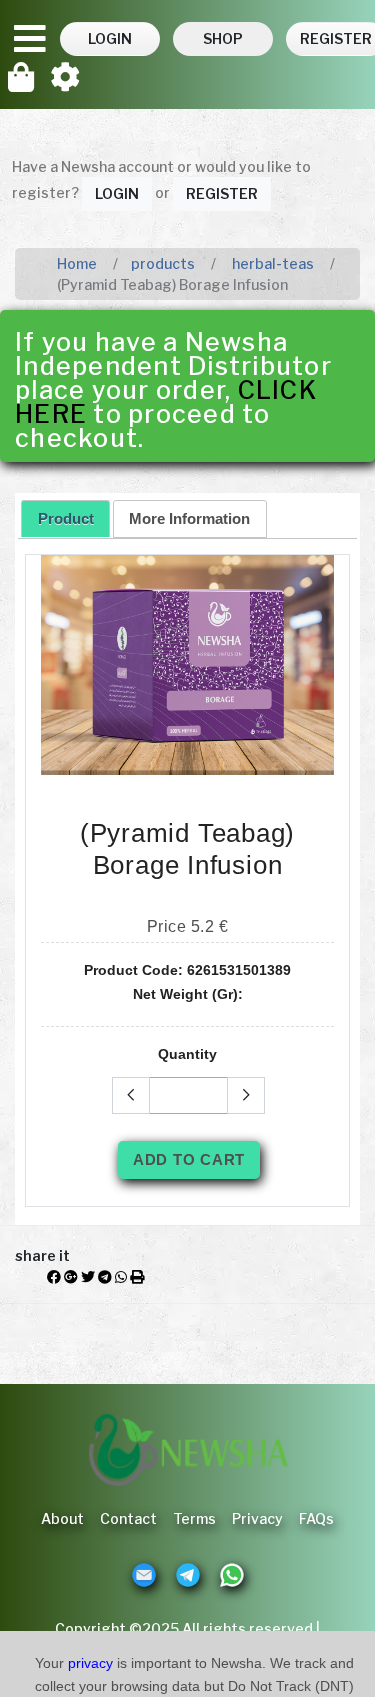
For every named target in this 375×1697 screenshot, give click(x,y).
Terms (194, 1518)
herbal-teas (271, 263)
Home (77, 263)
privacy (90, 1663)
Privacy (257, 1518)
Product (66, 518)
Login (117, 193)
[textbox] (188, 1095)
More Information (189, 518)
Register (222, 193)
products (163, 263)
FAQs (316, 1518)
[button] (110, 39)
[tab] (65, 518)
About (62, 1518)
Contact (128, 1518)
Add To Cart (189, 1159)
